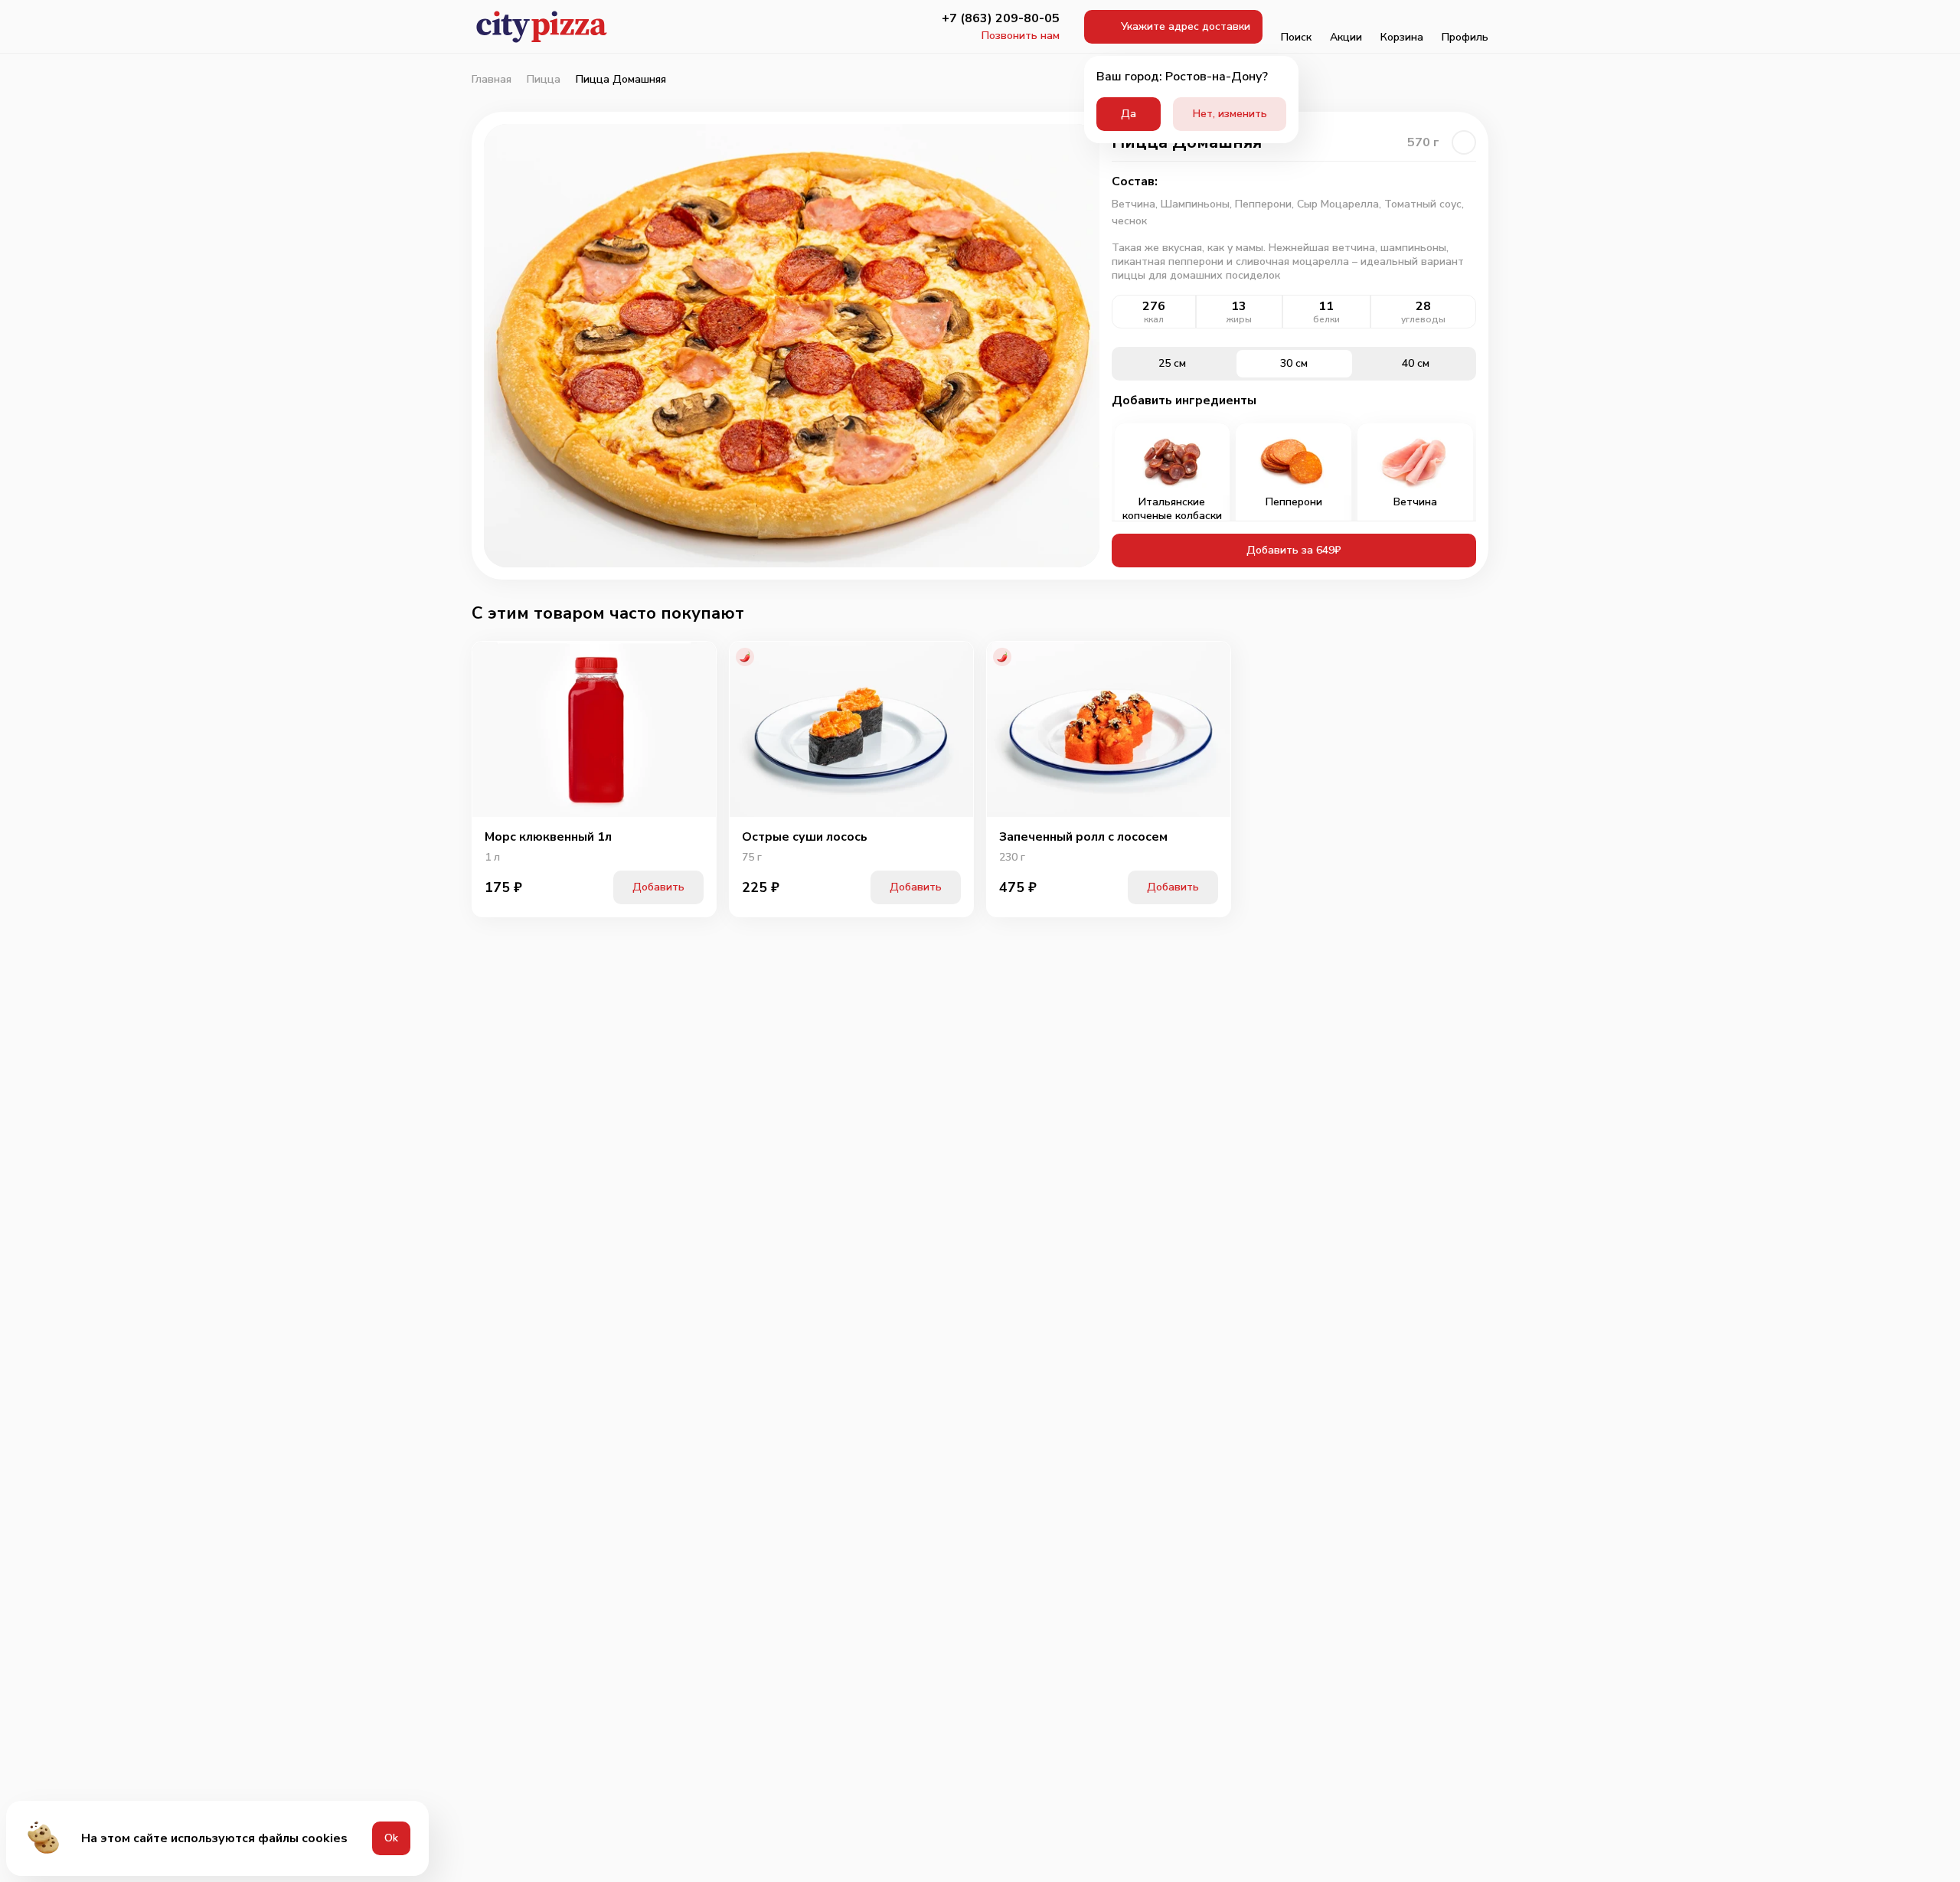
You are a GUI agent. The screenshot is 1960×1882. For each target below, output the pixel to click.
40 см (1416, 363)
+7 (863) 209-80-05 (1001, 18)
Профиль (1465, 37)
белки (1326, 319)
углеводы (1423, 319)
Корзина (1402, 37)
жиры (1239, 319)
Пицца (544, 80)
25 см (1172, 363)
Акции (1346, 37)
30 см (1294, 363)
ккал (1154, 319)
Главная (492, 80)
